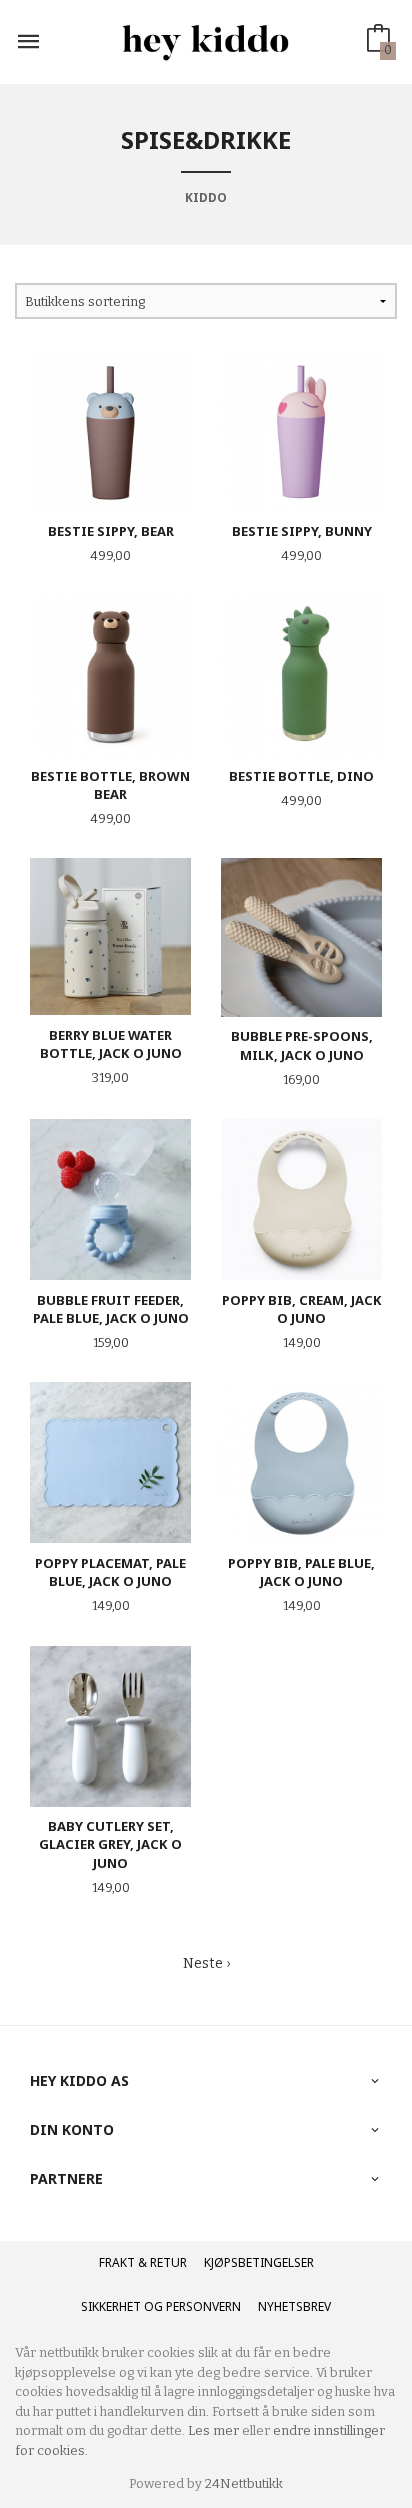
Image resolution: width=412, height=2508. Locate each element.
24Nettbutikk (244, 2483)
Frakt (117, 2262)
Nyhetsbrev (294, 2306)
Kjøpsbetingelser (259, 2262)
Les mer (213, 2430)
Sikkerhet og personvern (161, 2306)
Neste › (206, 1963)
